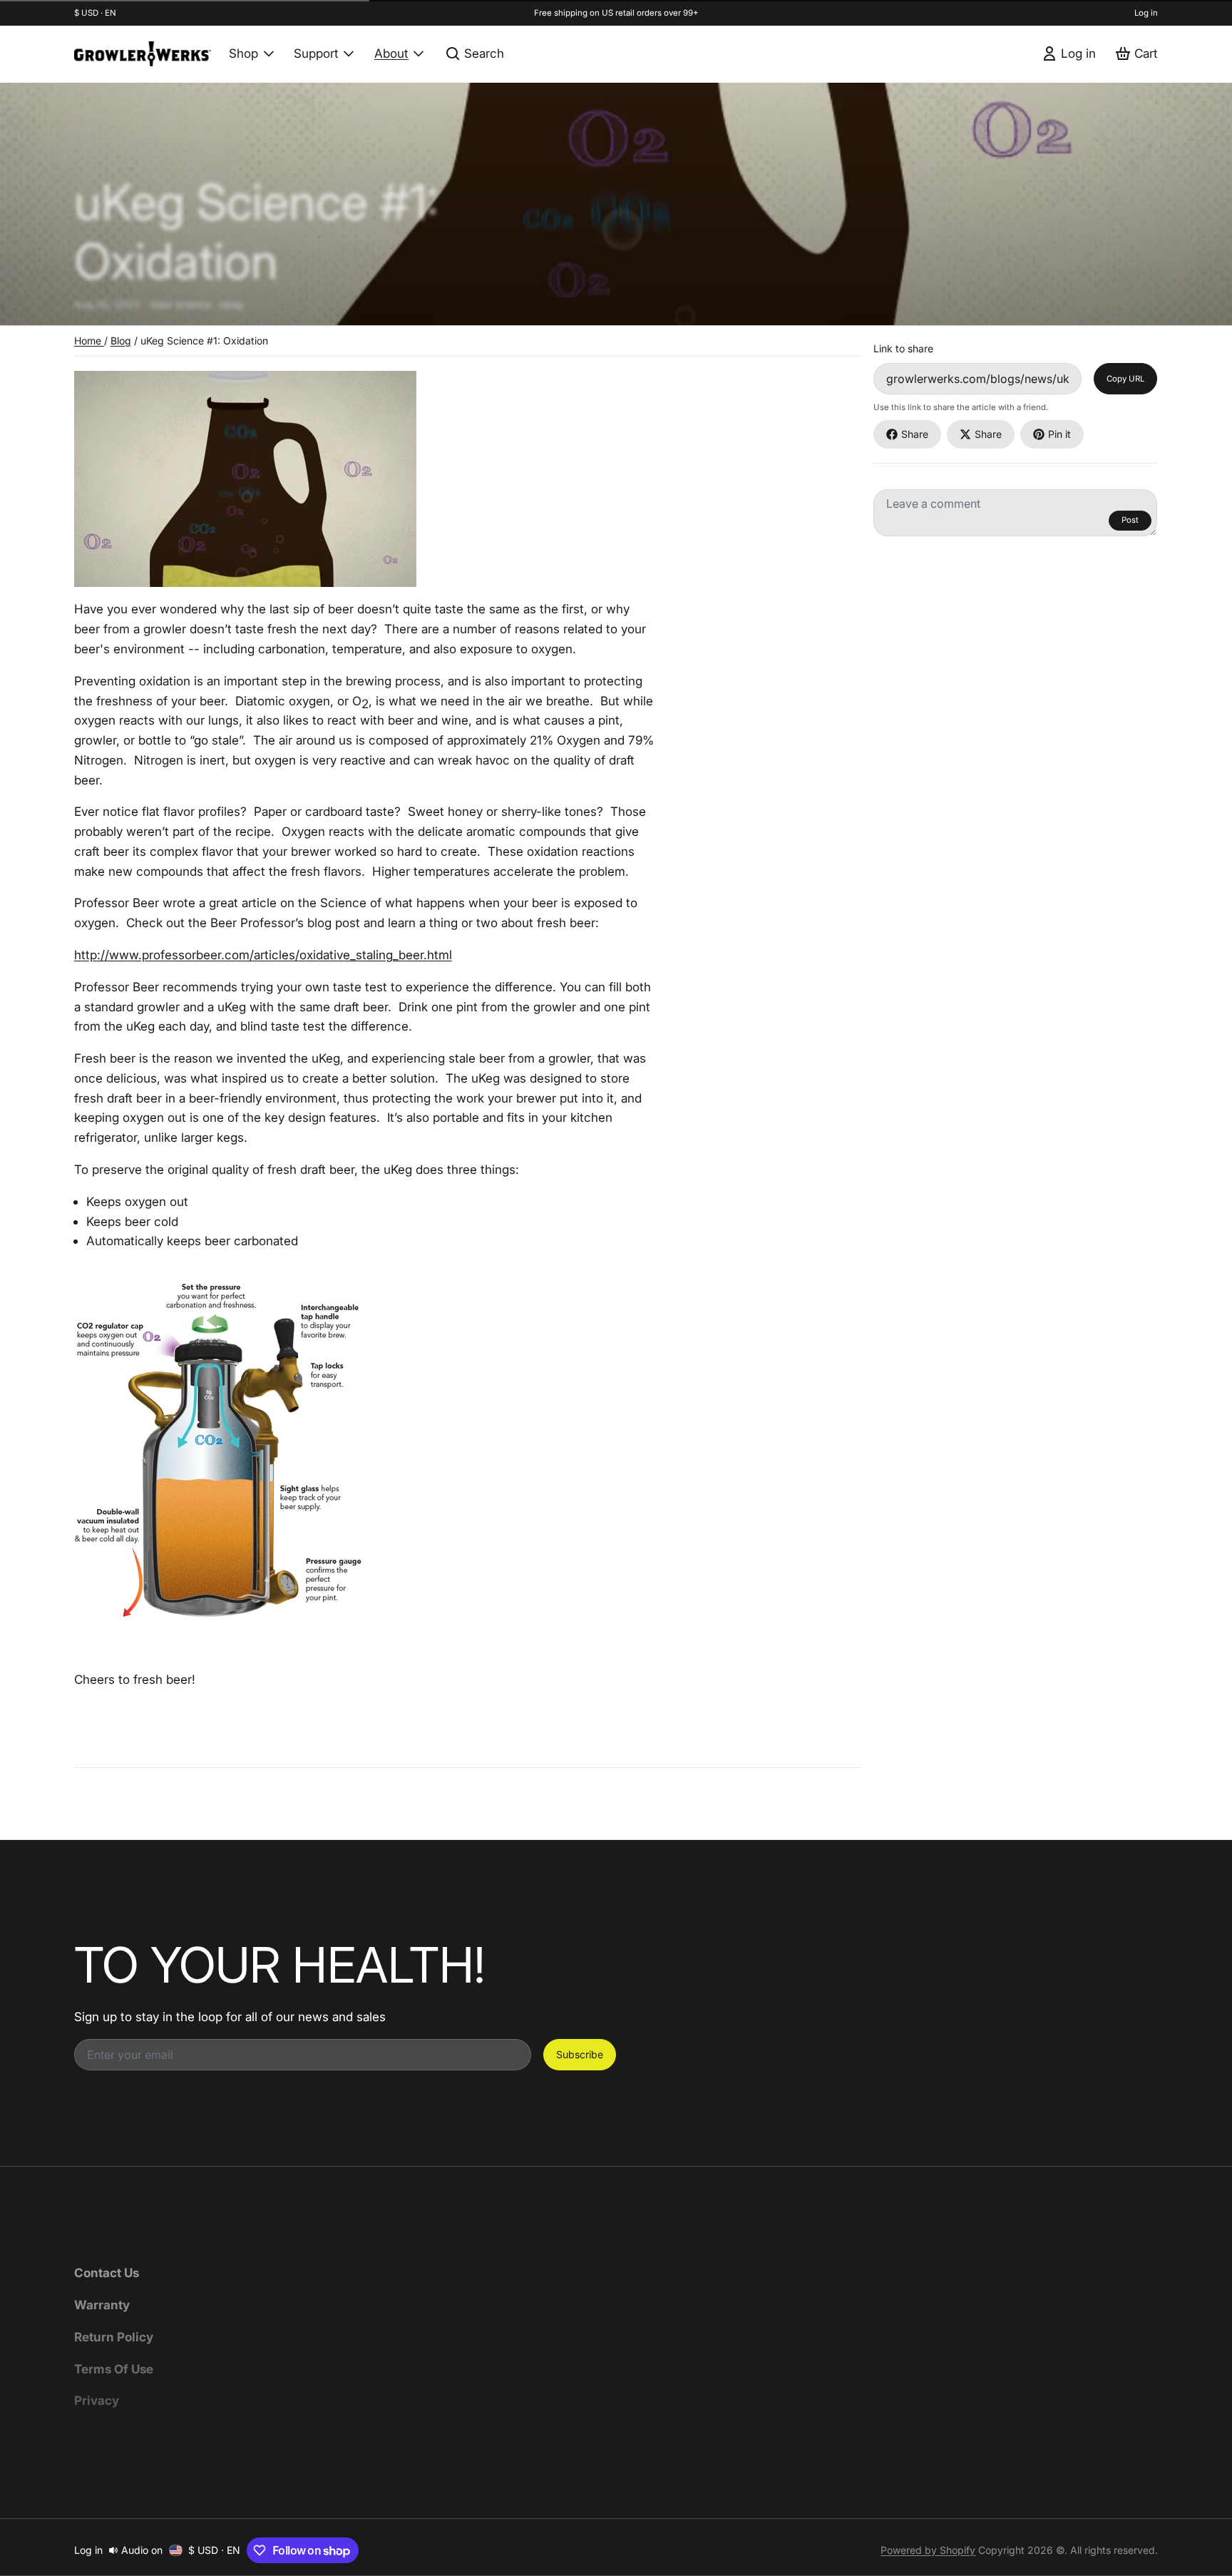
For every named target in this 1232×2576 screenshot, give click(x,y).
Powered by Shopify (928, 2550)
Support (316, 53)
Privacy (97, 2400)
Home (89, 341)
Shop (243, 53)
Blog (121, 341)
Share (915, 434)
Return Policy (114, 2337)
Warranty (102, 2305)
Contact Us (107, 2273)
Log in (1146, 13)
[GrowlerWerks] (143, 54)
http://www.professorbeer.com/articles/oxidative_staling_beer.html (263, 955)
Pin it (1059, 434)
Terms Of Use (114, 2369)
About (391, 53)
